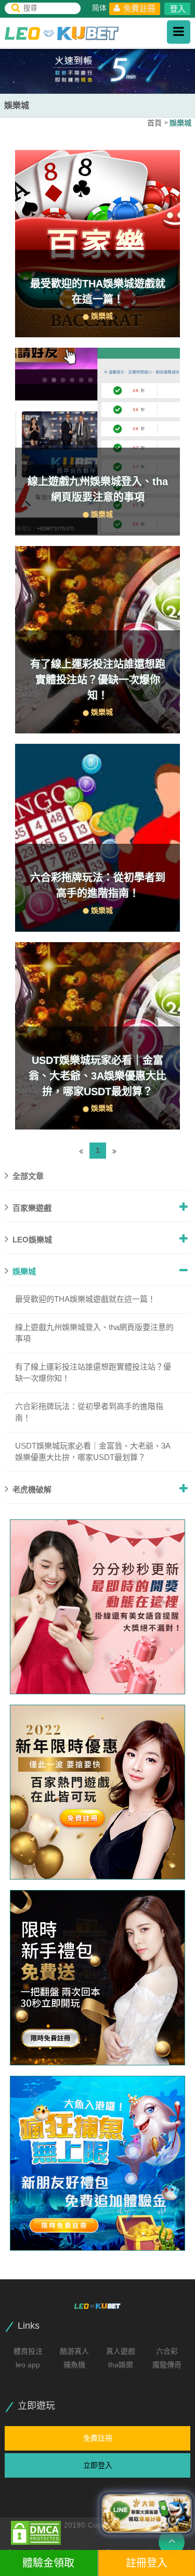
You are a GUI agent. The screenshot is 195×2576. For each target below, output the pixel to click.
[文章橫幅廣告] (97, 70)
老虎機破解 (32, 1489)
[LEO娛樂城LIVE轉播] (97, 1607)
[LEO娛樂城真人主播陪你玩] (97, 1792)
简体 (99, 8)
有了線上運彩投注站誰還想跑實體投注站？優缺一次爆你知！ (98, 680)
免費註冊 (139, 8)
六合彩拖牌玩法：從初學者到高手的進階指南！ (89, 1412)
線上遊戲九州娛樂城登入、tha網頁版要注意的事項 (94, 1333)
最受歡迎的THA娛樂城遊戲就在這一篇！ (85, 1299)
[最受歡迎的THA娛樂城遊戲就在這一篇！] (97, 244)
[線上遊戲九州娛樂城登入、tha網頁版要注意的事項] (97, 442)
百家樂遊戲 (32, 1208)
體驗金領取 (48, 2563)
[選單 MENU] (179, 32)
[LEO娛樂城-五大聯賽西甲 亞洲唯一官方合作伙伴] (62, 33)
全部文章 (28, 1176)
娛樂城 (180, 123)
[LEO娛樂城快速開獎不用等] (97, 1977)
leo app (28, 2365)
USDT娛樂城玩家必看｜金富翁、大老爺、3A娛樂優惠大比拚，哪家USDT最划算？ (97, 1076)
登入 (178, 9)
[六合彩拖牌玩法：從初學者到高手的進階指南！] (97, 838)
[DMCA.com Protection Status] (36, 2532)
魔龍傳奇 (167, 2365)
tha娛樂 (121, 2365)
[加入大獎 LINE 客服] (147, 2513)
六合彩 (167, 2351)
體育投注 (28, 2351)
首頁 (154, 123)
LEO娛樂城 (32, 1240)
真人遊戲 (121, 2351)
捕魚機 (74, 2365)
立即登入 (98, 2465)
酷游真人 (74, 2351)
